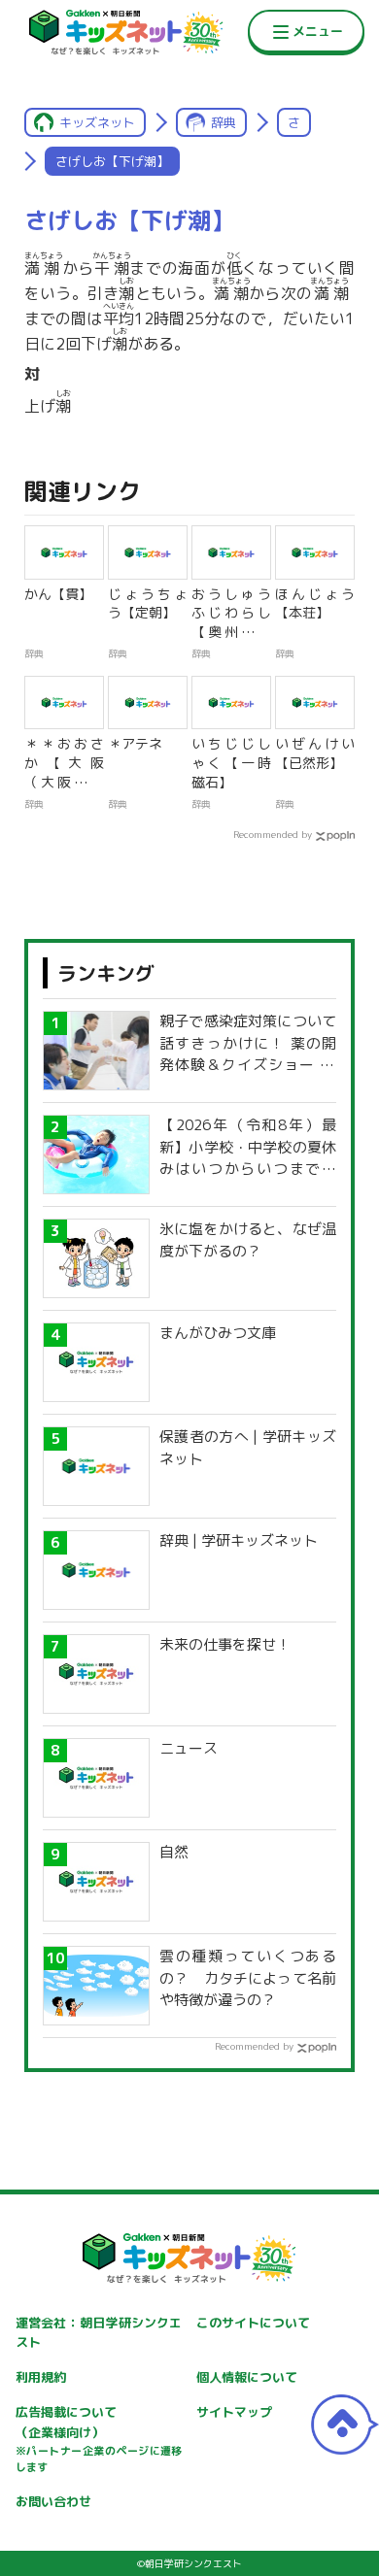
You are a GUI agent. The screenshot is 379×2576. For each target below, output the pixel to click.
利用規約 (41, 2377)
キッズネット (97, 122)
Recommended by (273, 834)
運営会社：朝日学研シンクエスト (99, 2333)
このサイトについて (253, 2323)
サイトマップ (234, 2412)
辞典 (224, 122)
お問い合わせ (53, 2501)
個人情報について (247, 2377)
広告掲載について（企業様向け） (99, 2439)
